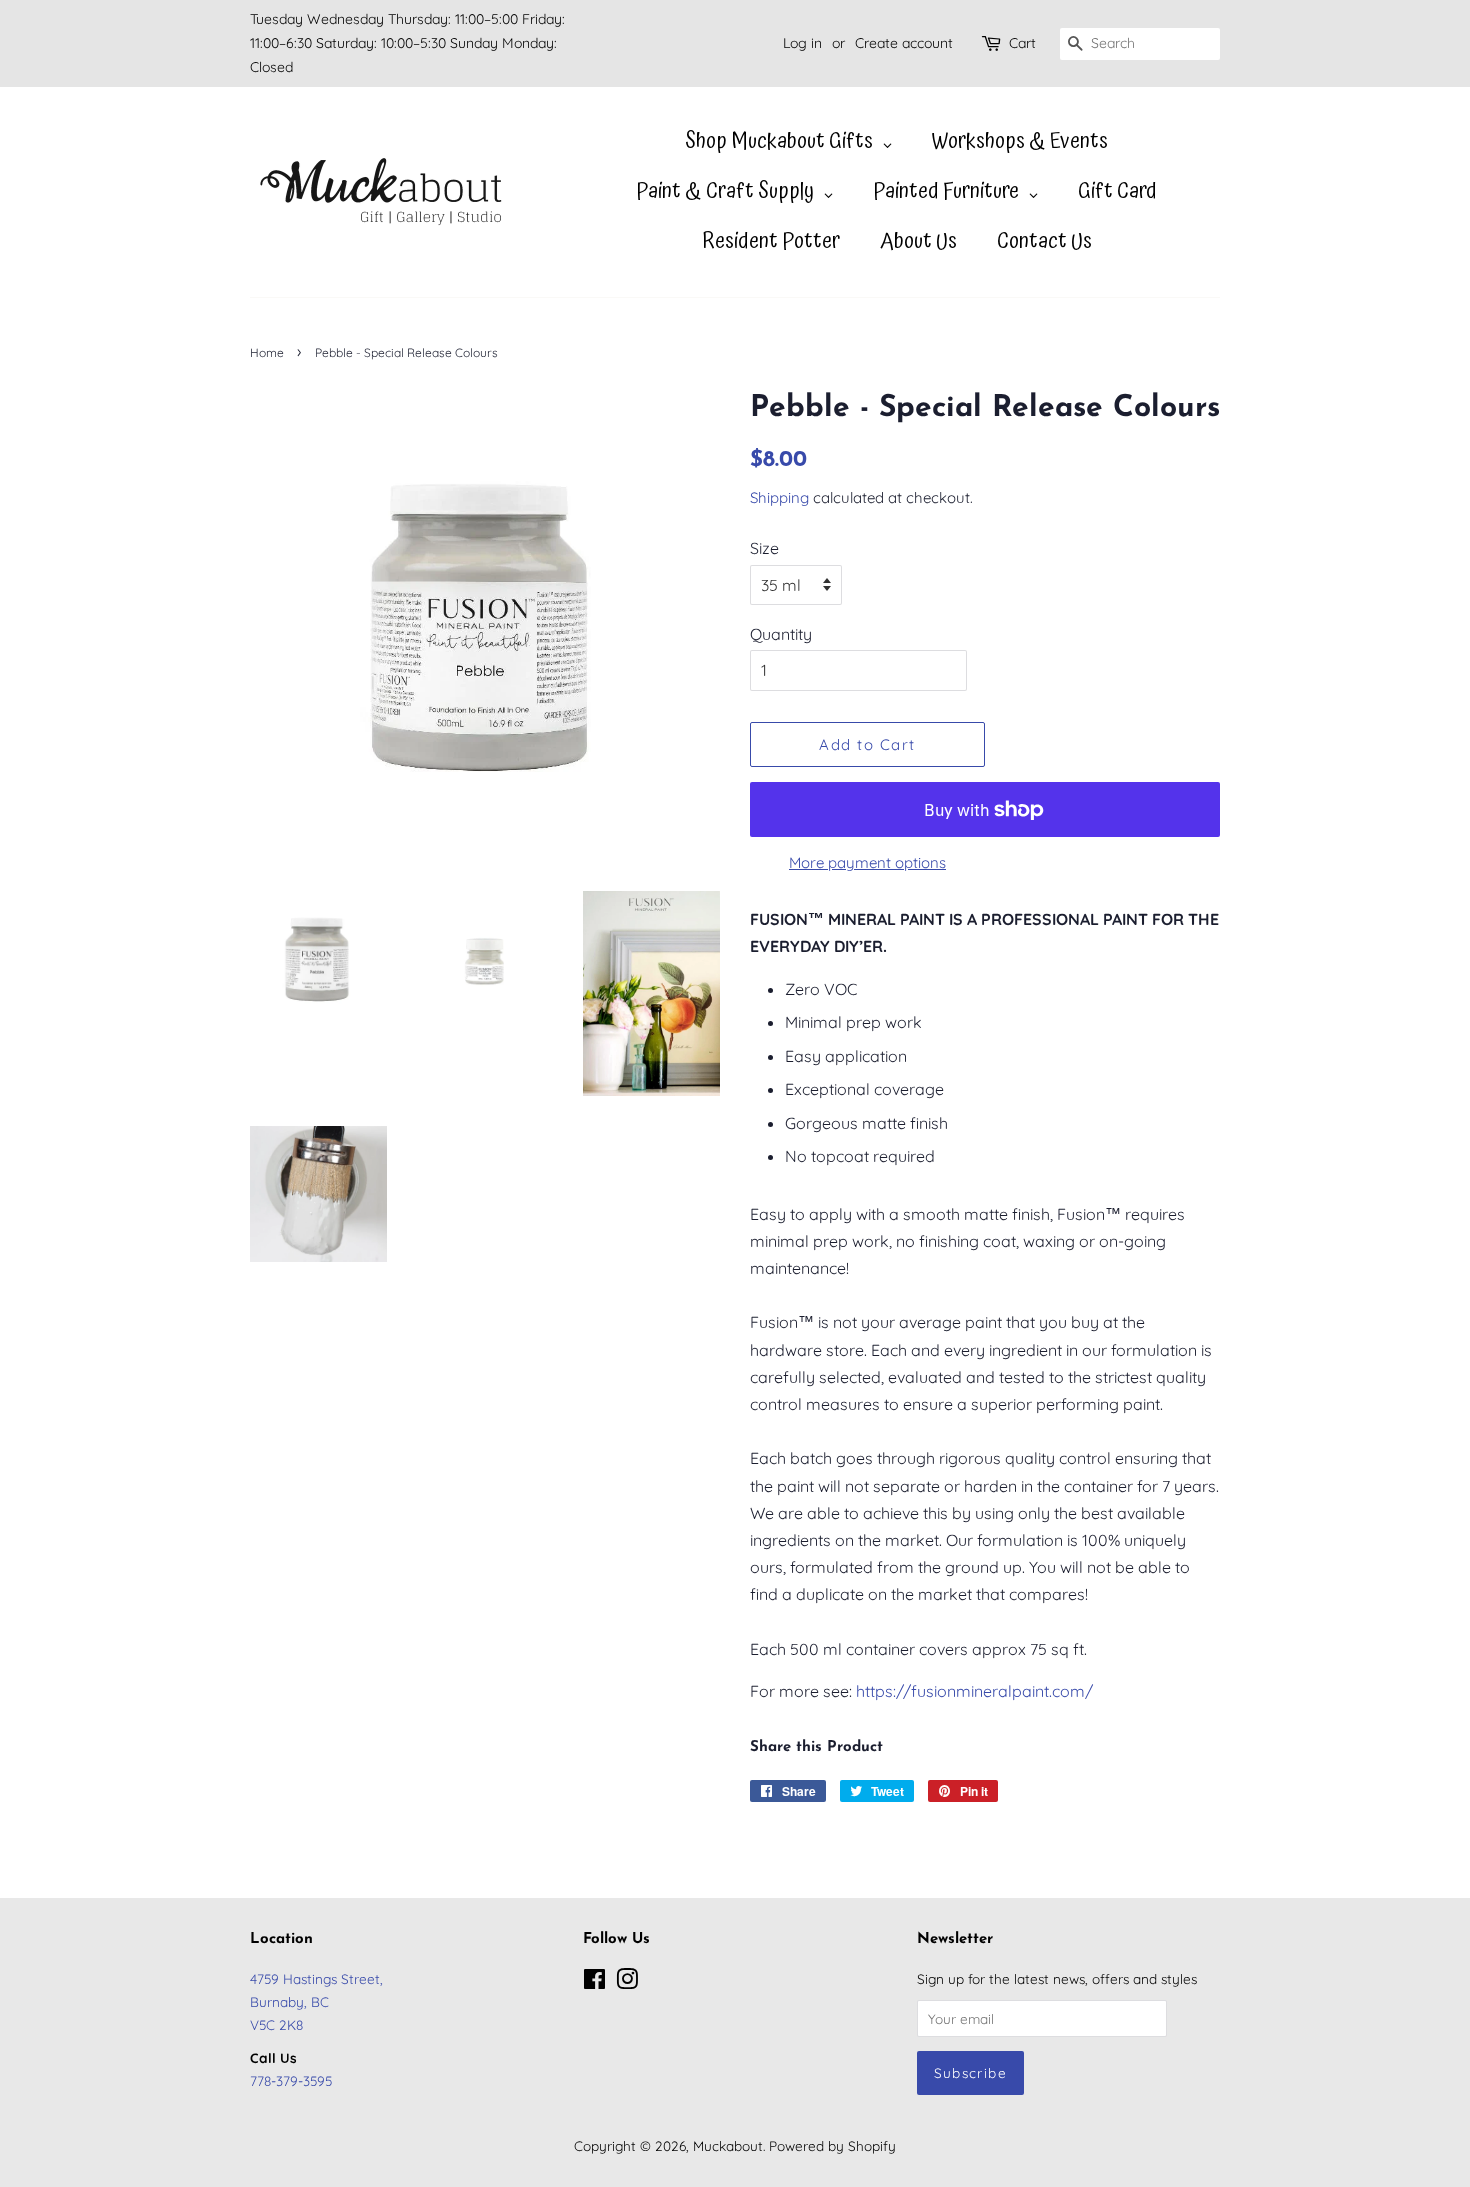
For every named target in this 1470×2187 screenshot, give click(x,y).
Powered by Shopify (832, 2145)
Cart (1022, 43)
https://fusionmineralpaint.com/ (974, 1691)
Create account (904, 43)
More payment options (867, 862)
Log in (802, 43)
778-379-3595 (291, 2080)
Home (267, 352)
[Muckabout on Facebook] (594, 1982)
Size (764, 548)
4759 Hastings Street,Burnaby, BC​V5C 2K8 (316, 2001)
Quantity (781, 634)
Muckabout (728, 2145)
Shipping (779, 497)
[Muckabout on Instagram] (627, 1982)
